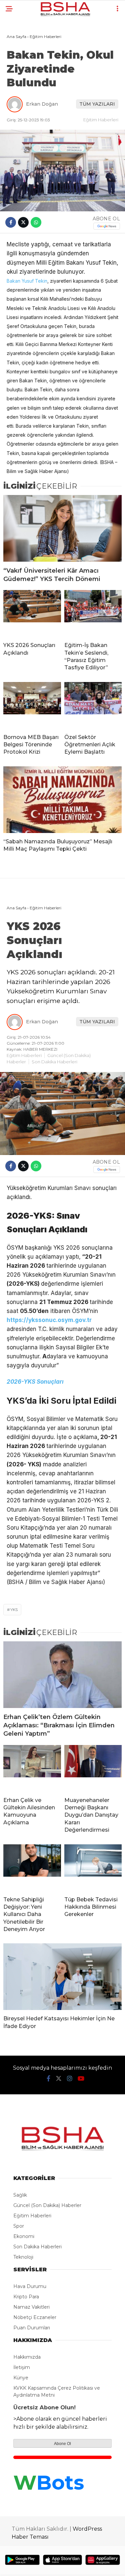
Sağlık (20, 2195)
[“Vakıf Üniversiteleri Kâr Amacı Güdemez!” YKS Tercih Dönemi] (62, 528)
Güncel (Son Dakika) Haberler (47, 2205)
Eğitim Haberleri (101, 120)
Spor (19, 2226)
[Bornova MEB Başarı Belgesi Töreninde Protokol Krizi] (32, 705)
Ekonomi (24, 2236)
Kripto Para (26, 2297)
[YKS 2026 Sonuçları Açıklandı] (32, 613)
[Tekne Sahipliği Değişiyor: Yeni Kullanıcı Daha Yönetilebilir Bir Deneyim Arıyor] (32, 1868)
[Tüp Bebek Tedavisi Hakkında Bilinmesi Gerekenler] (93, 1868)
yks (14, 1609)
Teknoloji (23, 2257)
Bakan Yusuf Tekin (27, 281)
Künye (21, 2378)
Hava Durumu (30, 2286)
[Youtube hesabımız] (81, 2079)
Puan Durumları (32, 2328)
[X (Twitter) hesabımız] (59, 2079)
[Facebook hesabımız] (48, 2079)
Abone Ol (62, 2444)
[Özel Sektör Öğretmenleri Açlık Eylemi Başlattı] (93, 705)
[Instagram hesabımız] (70, 2079)
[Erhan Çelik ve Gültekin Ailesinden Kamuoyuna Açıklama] (32, 1768)
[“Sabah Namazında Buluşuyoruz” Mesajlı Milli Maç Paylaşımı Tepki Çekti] (62, 800)
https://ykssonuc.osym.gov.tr (49, 1320)
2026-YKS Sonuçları (35, 1382)
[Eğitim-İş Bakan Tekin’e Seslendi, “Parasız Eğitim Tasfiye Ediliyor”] (93, 613)
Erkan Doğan (42, 104)
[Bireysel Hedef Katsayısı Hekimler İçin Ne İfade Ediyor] (62, 1977)
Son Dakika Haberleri (54, 1062)
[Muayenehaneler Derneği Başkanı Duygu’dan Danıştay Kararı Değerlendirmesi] (93, 1768)
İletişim (22, 2367)
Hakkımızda (27, 2357)
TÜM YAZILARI (97, 104)
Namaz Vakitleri (31, 2307)
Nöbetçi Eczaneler (35, 2317)
